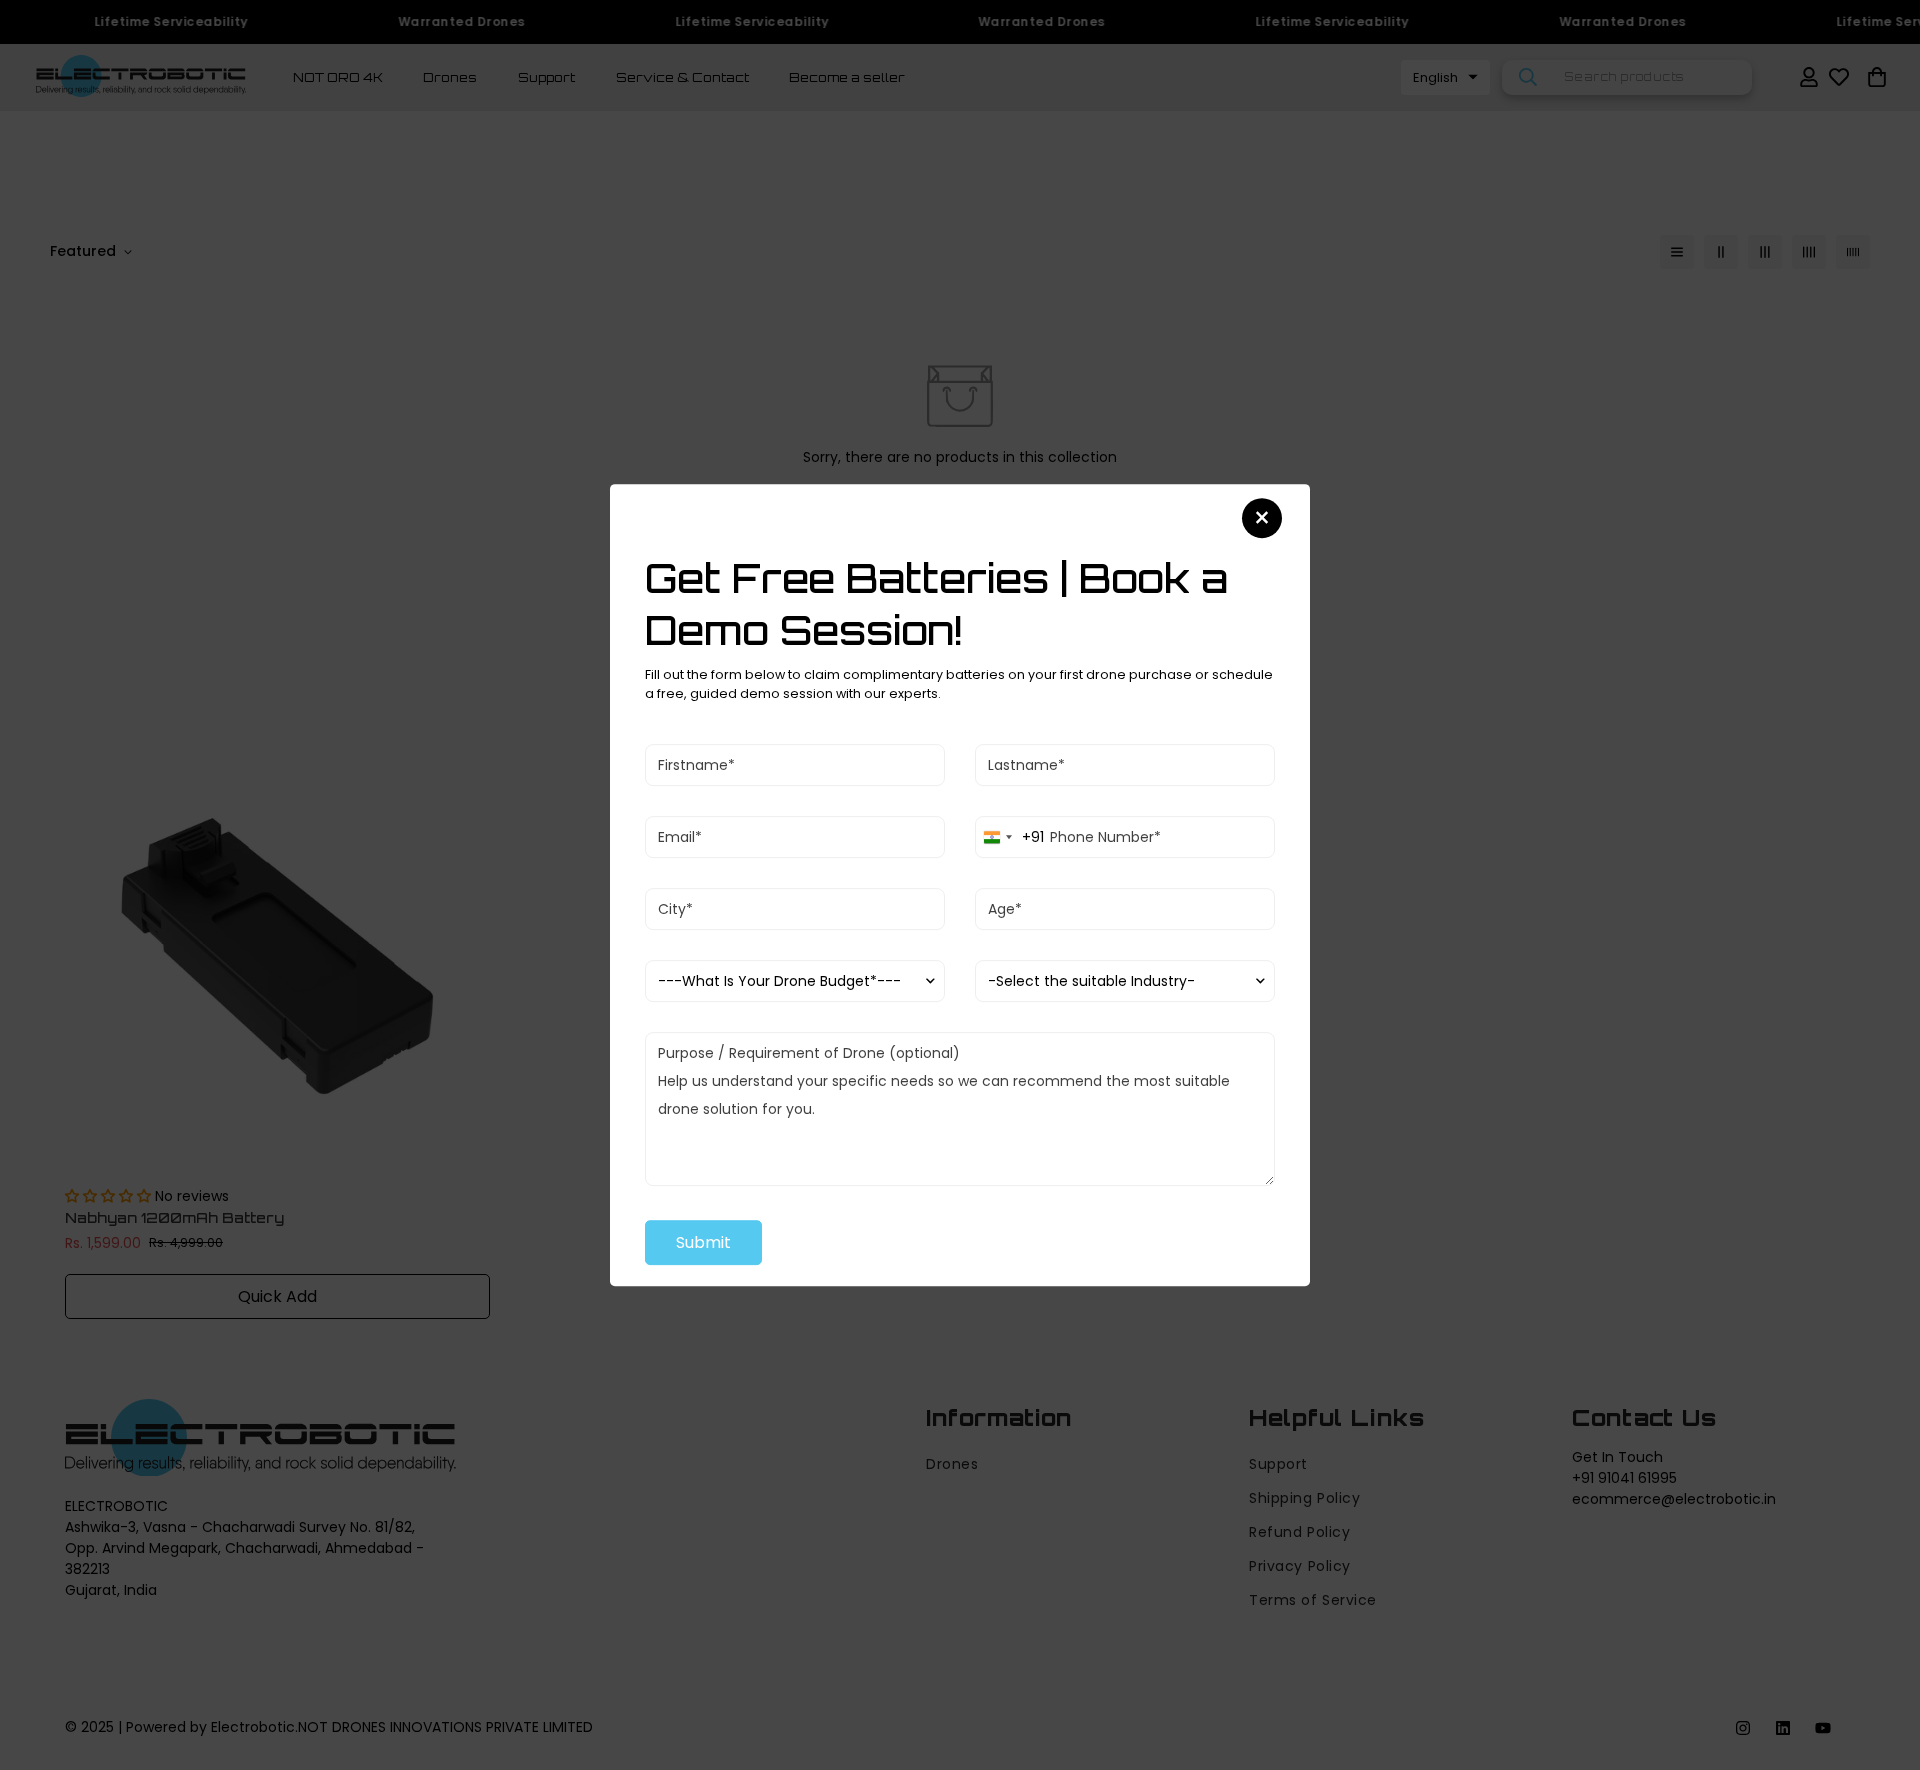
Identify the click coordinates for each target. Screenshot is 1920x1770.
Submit (703, 1242)
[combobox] (1010, 837)
